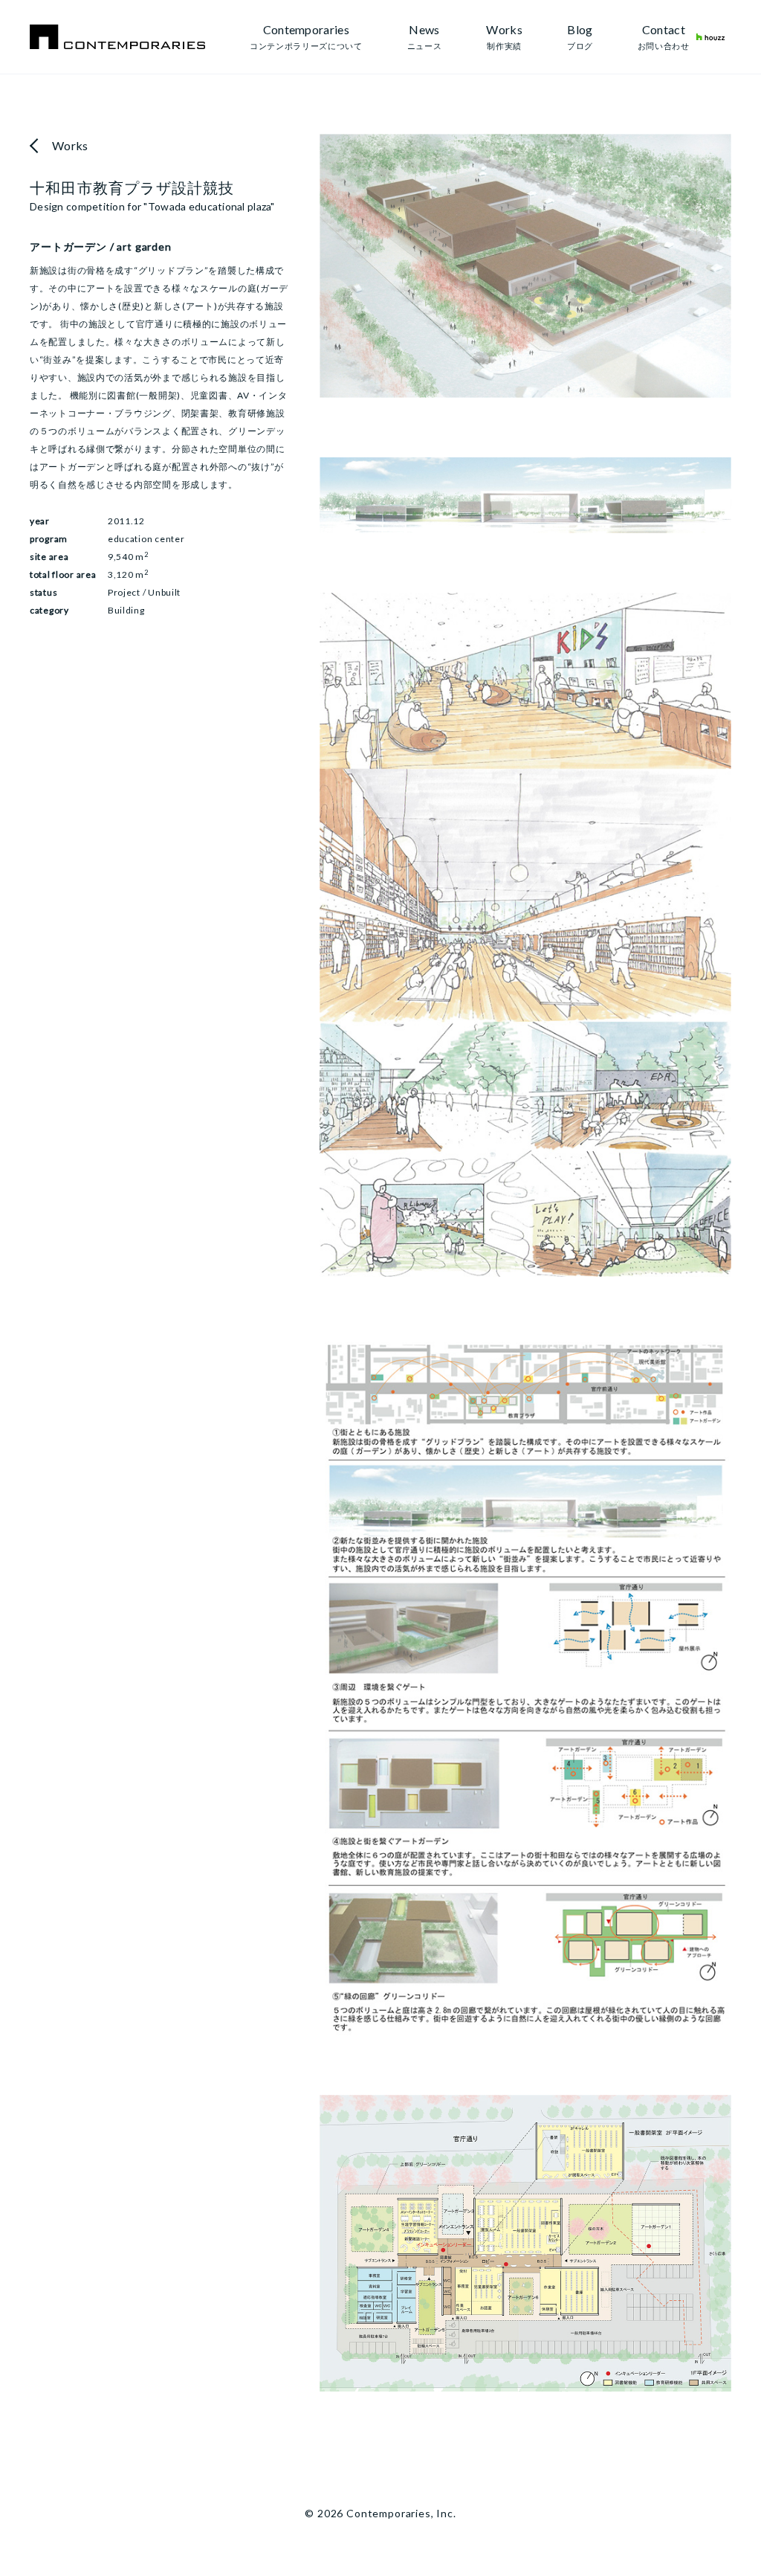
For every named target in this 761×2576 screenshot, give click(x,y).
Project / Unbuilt (144, 592)
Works (70, 145)
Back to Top (700, 2521)
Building (126, 610)
